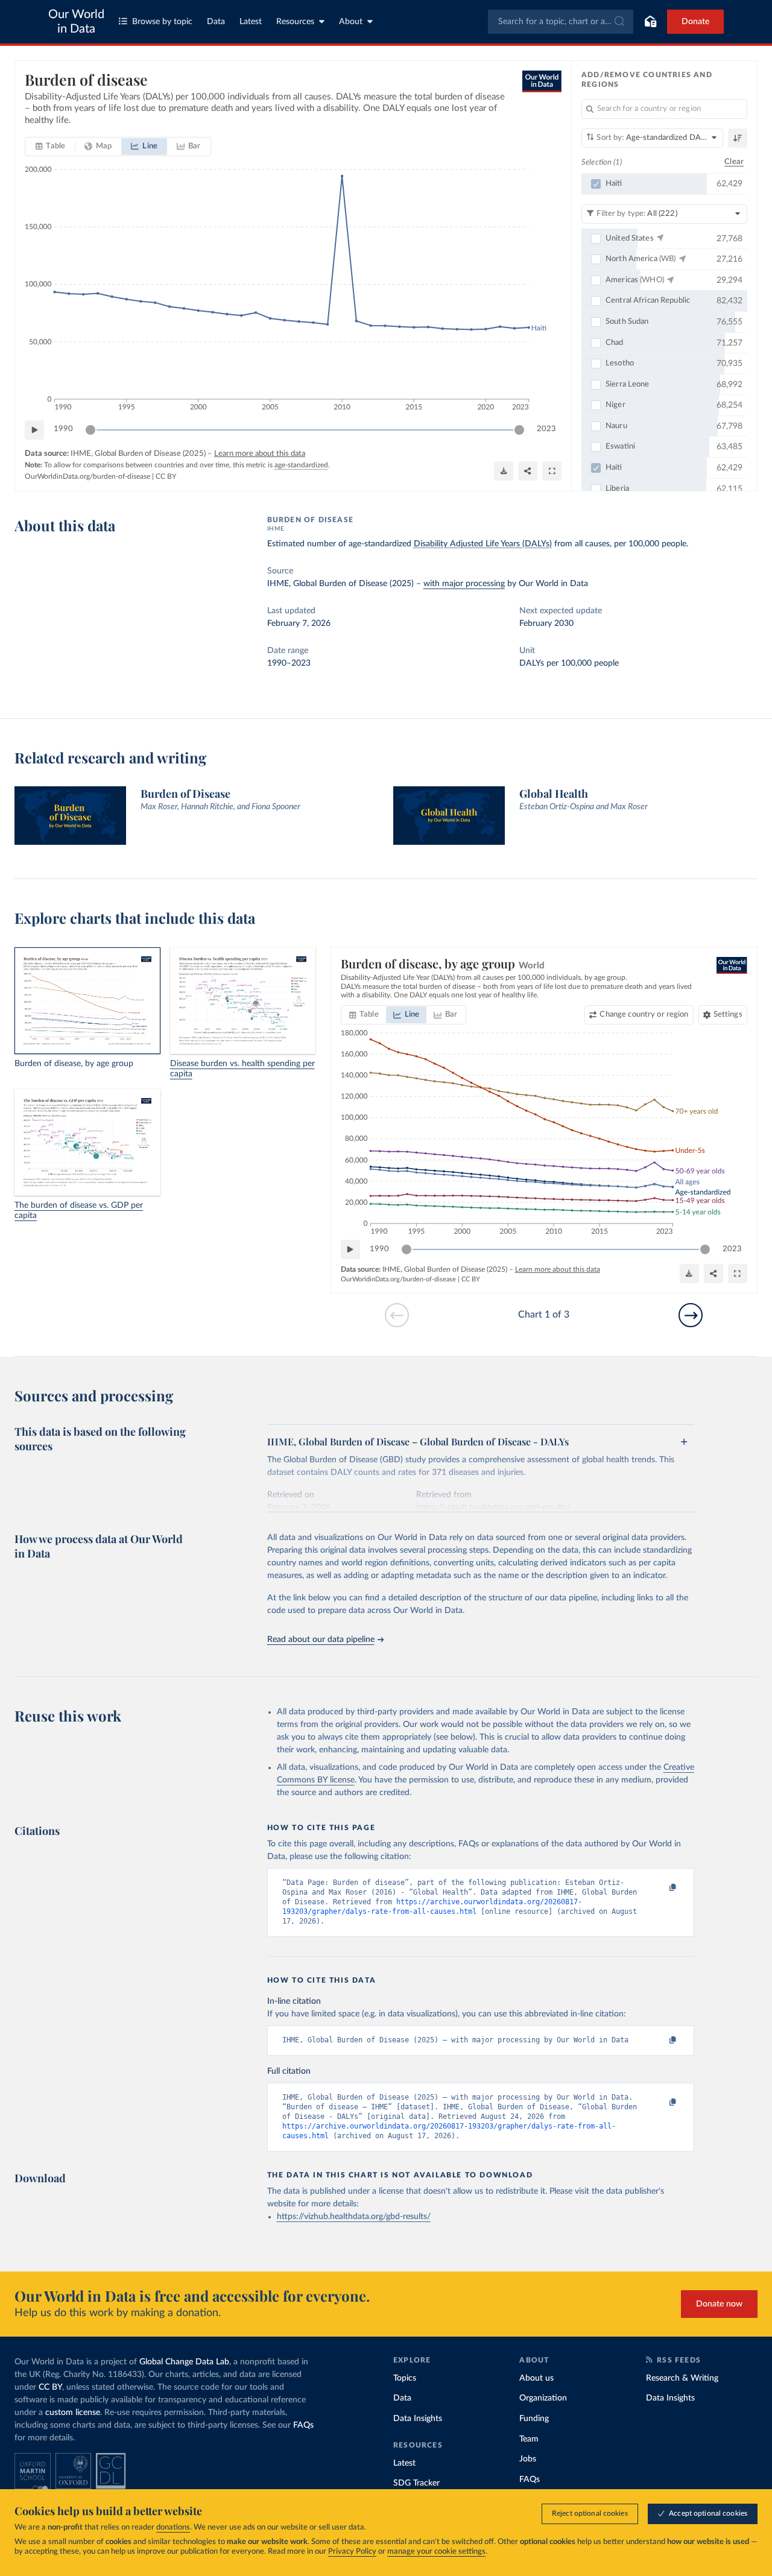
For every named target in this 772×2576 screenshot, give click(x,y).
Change (644, 1015)
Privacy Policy (352, 2552)
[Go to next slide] (691, 1315)
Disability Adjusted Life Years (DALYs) (483, 544)
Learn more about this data (260, 454)
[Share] (528, 471)
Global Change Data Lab (184, 2362)
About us (536, 2378)
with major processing (464, 584)
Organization (543, 2398)
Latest (251, 22)
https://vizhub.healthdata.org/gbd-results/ (354, 2217)
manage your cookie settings (436, 2552)
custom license (73, 2413)
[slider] (90, 430)
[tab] (50, 147)
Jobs (528, 2459)
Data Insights (418, 2419)
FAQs (303, 2425)
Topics (405, 2378)
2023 (546, 429)
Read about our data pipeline (321, 1640)
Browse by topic (162, 22)
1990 (63, 429)
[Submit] (619, 22)
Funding (534, 2419)
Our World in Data (76, 22)
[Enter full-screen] (552, 471)
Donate (695, 22)
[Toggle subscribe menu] (650, 22)
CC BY (166, 476)
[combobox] (561, 22)
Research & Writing (682, 2378)
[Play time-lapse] (34, 430)
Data (216, 22)
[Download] (504, 471)
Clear (734, 162)
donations (173, 2527)
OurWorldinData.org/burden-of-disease (87, 476)
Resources (295, 22)
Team (529, 2439)
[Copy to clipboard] (660, 1888)
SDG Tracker (416, 2483)
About (351, 22)
